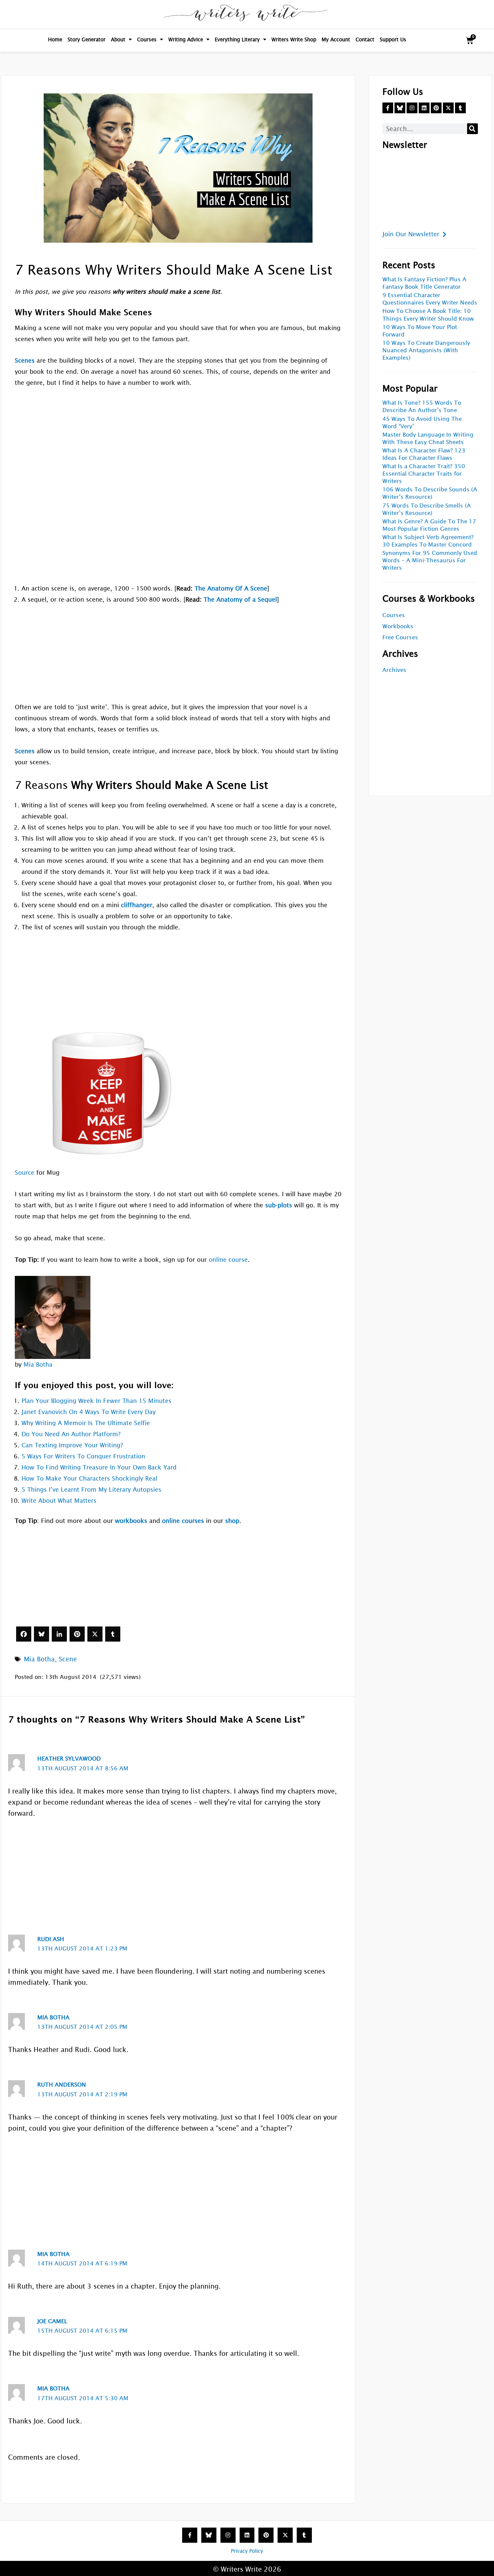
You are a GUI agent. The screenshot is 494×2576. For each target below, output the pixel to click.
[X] (95, 1634)
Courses (147, 39)
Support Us (393, 39)
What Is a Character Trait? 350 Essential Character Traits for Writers (424, 474)
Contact (365, 39)
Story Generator (87, 39)
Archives (394, 670)
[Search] (472, 129)
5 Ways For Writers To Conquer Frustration (83, 1456)
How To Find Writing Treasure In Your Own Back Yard (99, 1467)
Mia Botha (38, 1364)
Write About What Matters (59, 1501)
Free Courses (400, 637)
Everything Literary (237, 39)
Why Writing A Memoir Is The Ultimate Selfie (86, 1423)
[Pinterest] (77, 1634)
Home (55, 39)
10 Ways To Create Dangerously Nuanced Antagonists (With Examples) (426, 350)
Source (25, 1173)
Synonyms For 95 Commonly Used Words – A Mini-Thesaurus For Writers (430, 560)
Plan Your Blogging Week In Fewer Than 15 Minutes (96, 1401)
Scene (68, 1659)
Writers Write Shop (294, 39)
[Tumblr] (113, 1634)
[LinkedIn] (59, 1634)
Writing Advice (186, 39)
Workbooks (398, 626)
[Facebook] (24, 1634)
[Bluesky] (42, 1634)
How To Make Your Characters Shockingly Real (89, 1478)
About (118, 39)
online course (228, 1260)
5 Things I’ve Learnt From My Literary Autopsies (91, 1490)
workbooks (131, 1521)
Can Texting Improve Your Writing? (72, 1445)
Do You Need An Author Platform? (71, 1434)
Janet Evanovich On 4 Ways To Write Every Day (89, 1412)
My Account (336, 39)
